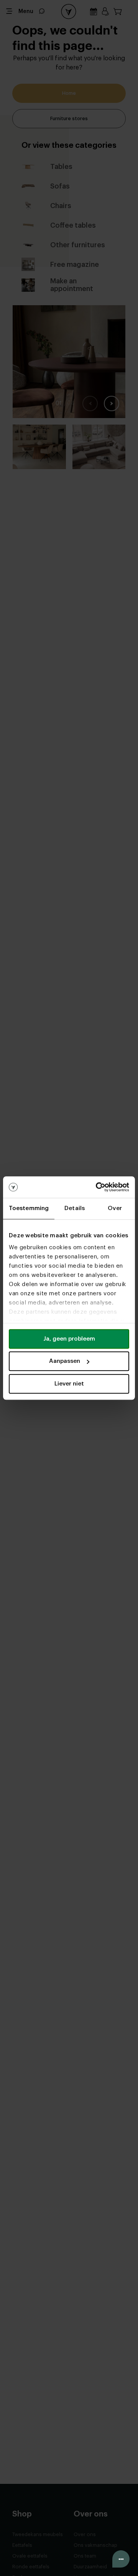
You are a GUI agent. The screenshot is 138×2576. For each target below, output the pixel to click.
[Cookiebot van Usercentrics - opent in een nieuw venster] (97, 1187)
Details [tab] (75, 1208)
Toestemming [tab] (29, 1208)
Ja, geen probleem (69, 1339)
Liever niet (69, 1384)
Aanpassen (65, 1361)
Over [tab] (115, 1208)
